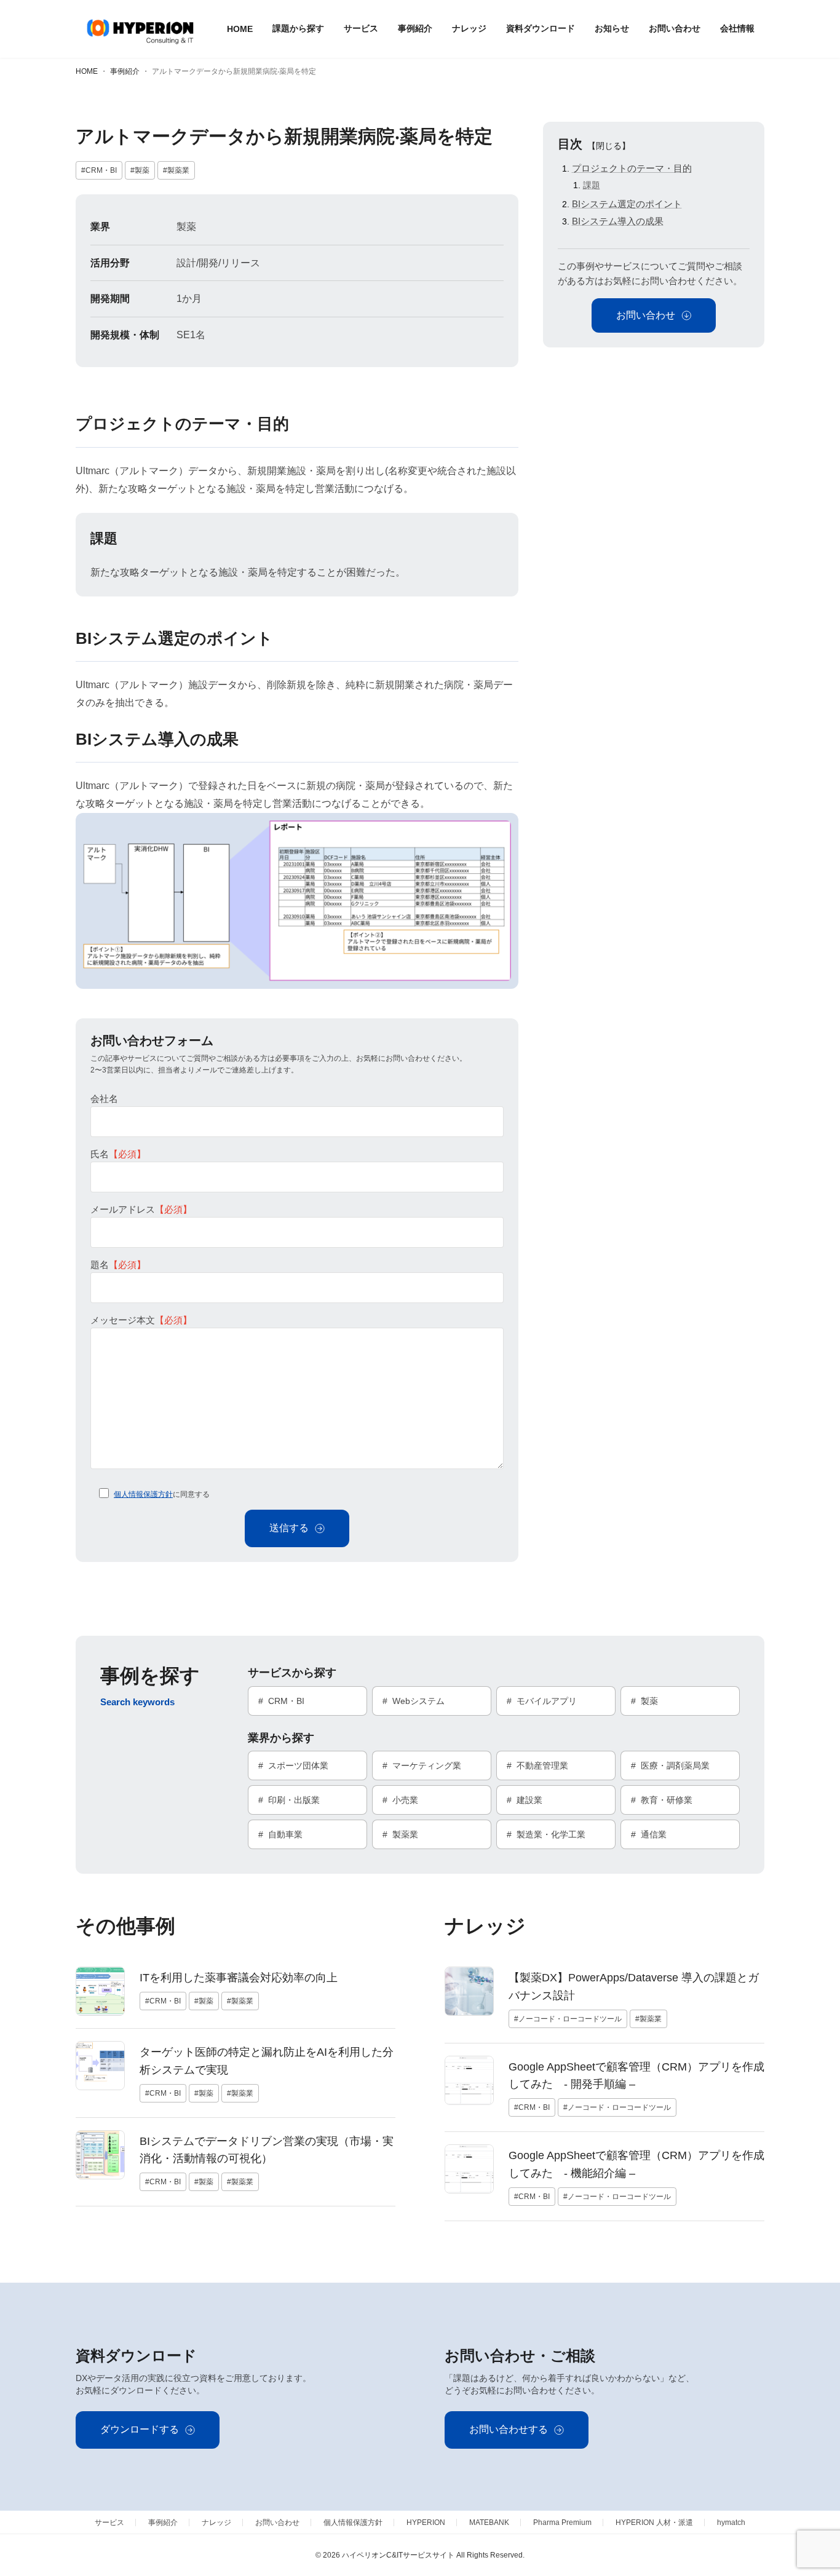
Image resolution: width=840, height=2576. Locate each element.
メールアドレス (141, 1209)
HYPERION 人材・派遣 (654, 2522)
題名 (118, 1265)
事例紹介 (415, 28)
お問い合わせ (675, 28)
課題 (592, 185)
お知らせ (612, 28)
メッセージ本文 (141, 1320)
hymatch (731, 2522)
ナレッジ (469, 28)
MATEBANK (489, 2522)
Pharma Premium (562, 2522)
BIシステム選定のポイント (627, 204)
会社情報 (737, 28)
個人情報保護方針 (143, 1494)
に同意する (162, 1494)
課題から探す (298, 28)
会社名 (104, 1099)
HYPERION (426, 2522)
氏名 (118, 1154)
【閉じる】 (609, 146)
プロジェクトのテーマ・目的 (632, 168)
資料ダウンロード (541, 28)
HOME (240, 29)
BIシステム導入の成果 (618, 221)
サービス (361, 28)
